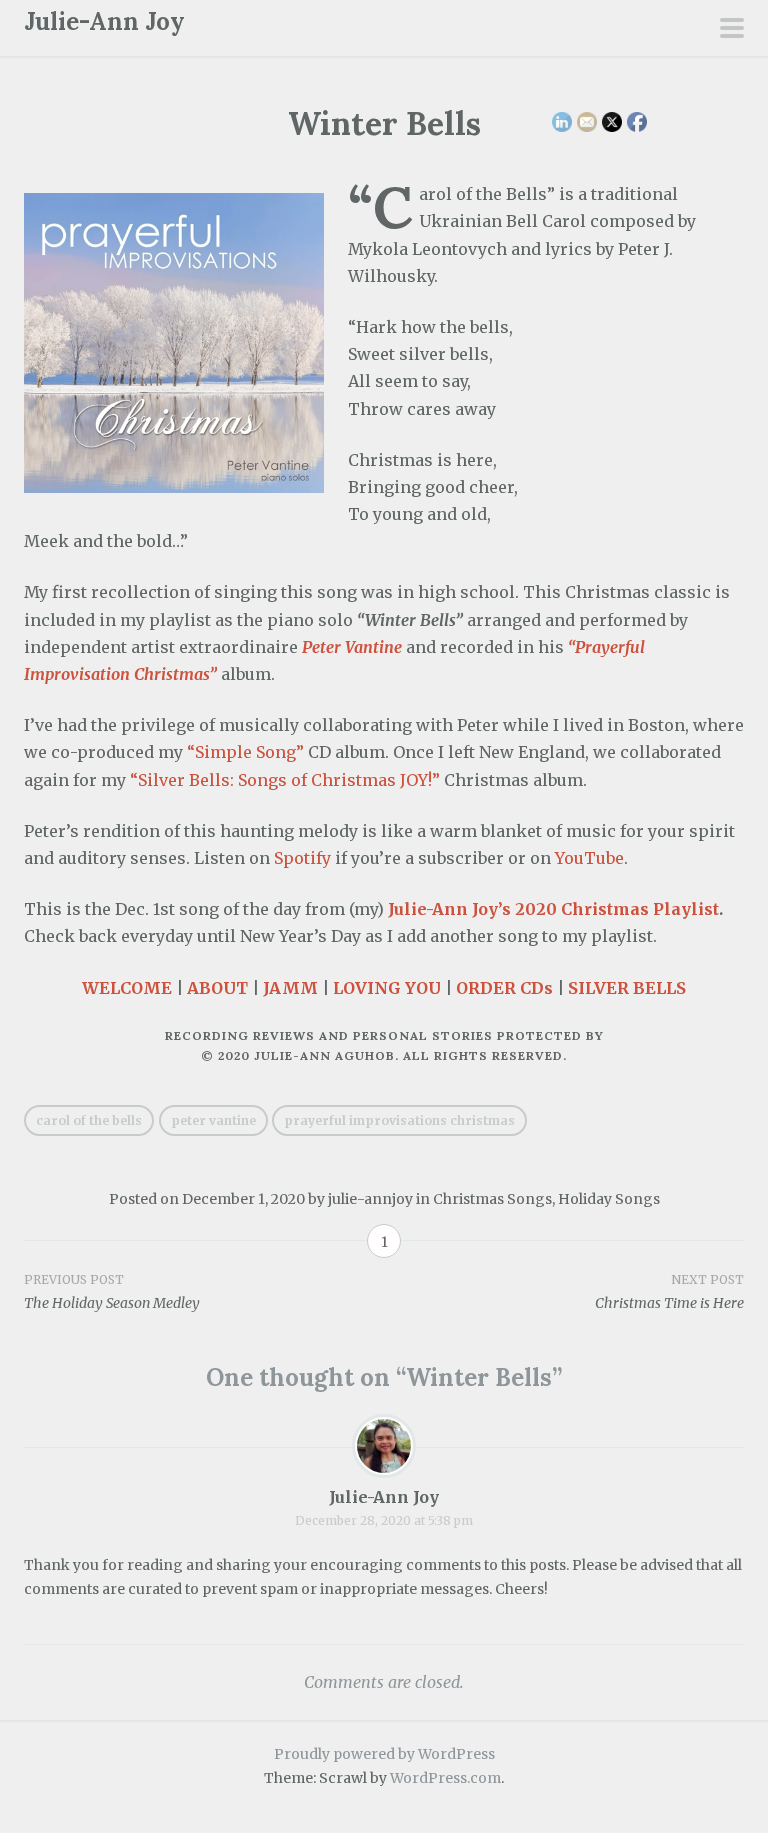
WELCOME (127, 988)
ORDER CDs (504, 988)
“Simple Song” (245, 752)
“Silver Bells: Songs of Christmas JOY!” (285, 780)
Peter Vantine (213, 1120)
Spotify (302, 858)
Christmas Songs (492, 1199)
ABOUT (217, 988)
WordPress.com (445, 1778)
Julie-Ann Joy (104, 21)
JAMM (290, 988)
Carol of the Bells (89, 1120)
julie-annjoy (370, 1199)
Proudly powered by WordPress (384, 1754)
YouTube (589, 858)
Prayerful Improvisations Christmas (399, 1120)
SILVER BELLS (627, 988)
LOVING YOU (387, 988)
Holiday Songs (609, 1199)
